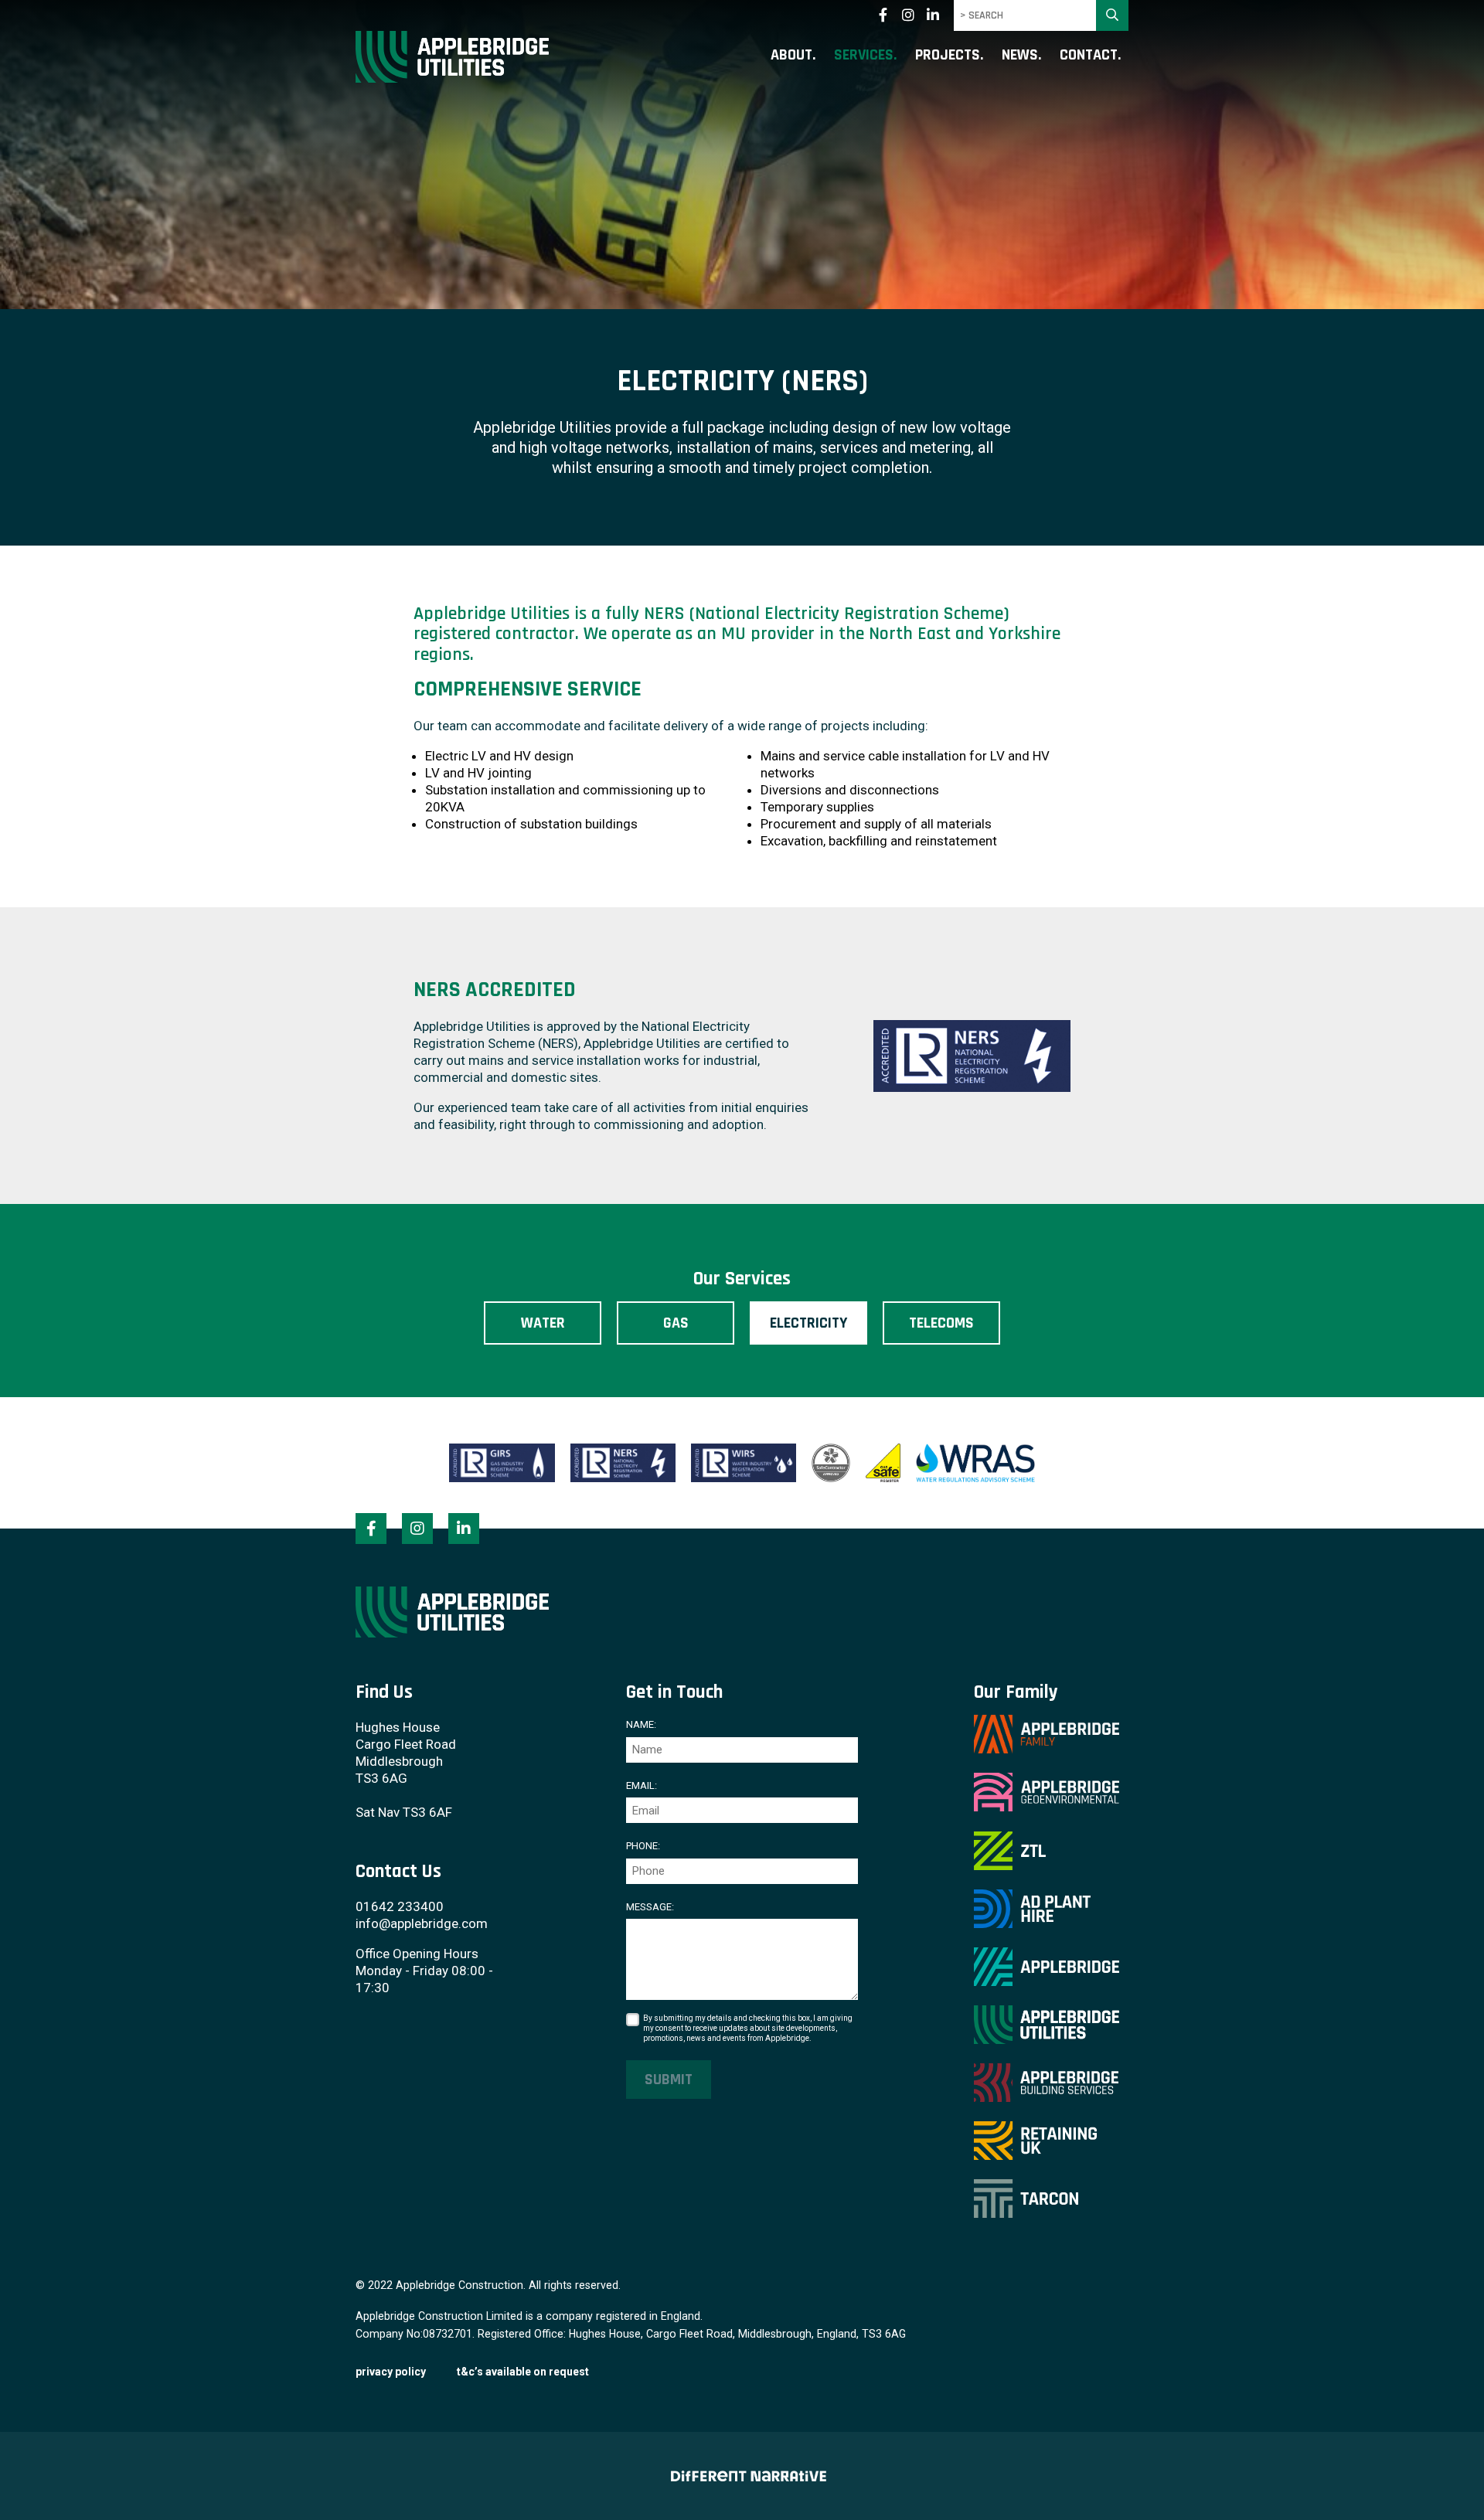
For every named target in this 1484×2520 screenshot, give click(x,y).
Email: (642, 1785)
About (791, 56)
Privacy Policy (391, 2372)
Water (543, 1323)
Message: (650, 1907)
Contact (1089, 56)
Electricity (808, 1323)
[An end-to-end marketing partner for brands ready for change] (742, 2476)
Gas (676, 1323)
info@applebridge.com (422, 1923)
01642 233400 (400, 1906)
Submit (669, 2080)
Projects (948, 56)
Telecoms (941, 1323)
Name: (641, 1724)
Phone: (643, 1846)
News (1020, 56)
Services (864, 56)
